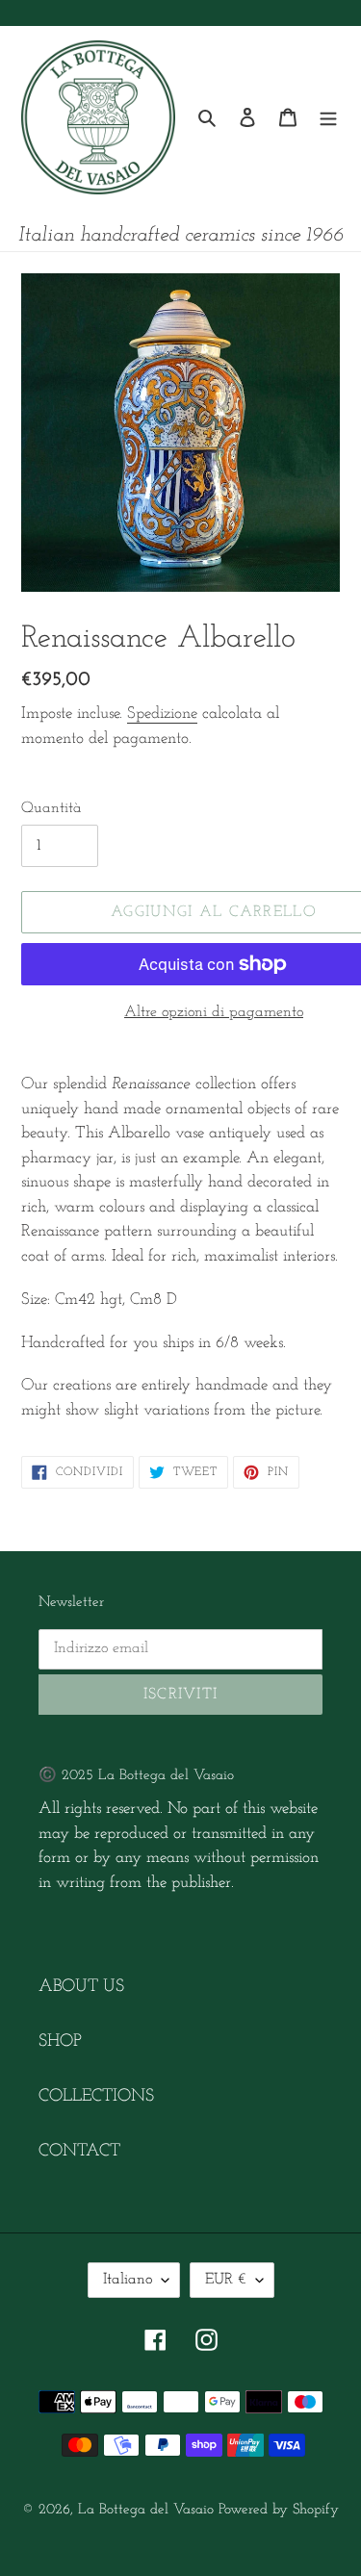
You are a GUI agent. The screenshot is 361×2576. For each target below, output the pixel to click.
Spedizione (162, 714)
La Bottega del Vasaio (146, 2510)
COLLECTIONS (96, 2097)
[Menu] (328, 118)
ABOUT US (81, 1987)
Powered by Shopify (279, 2510)
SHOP (60, 2042)
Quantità (52, 808)
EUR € (226, 2280)
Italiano (128, 2280)
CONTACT (79, 2152)
